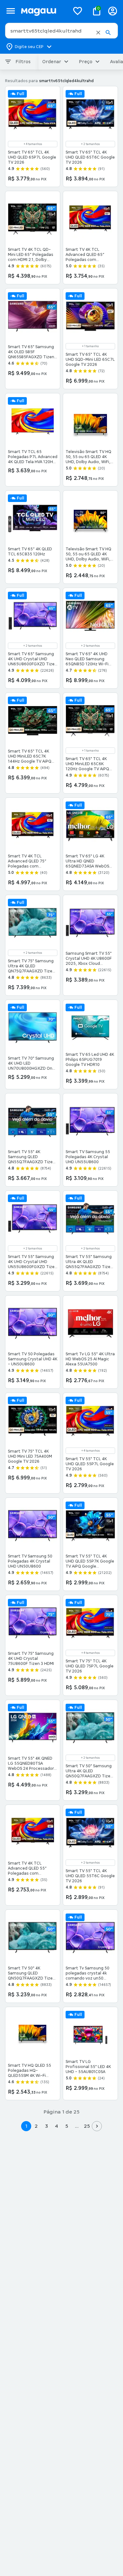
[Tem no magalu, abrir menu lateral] (11, 11)
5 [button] (67, 2126)
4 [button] (56, 2126)
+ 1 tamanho (90, 346)
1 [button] (26, 2126)
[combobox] (61, 31)
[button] (98, 33)
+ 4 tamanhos (33, 144)
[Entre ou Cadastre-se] (113, 11)
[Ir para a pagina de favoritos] (78, 11)
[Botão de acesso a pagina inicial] (43, 11)
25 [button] (87, 2126)
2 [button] (36, 2126)
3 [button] (47, 2126)
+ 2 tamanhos (90, 144)
